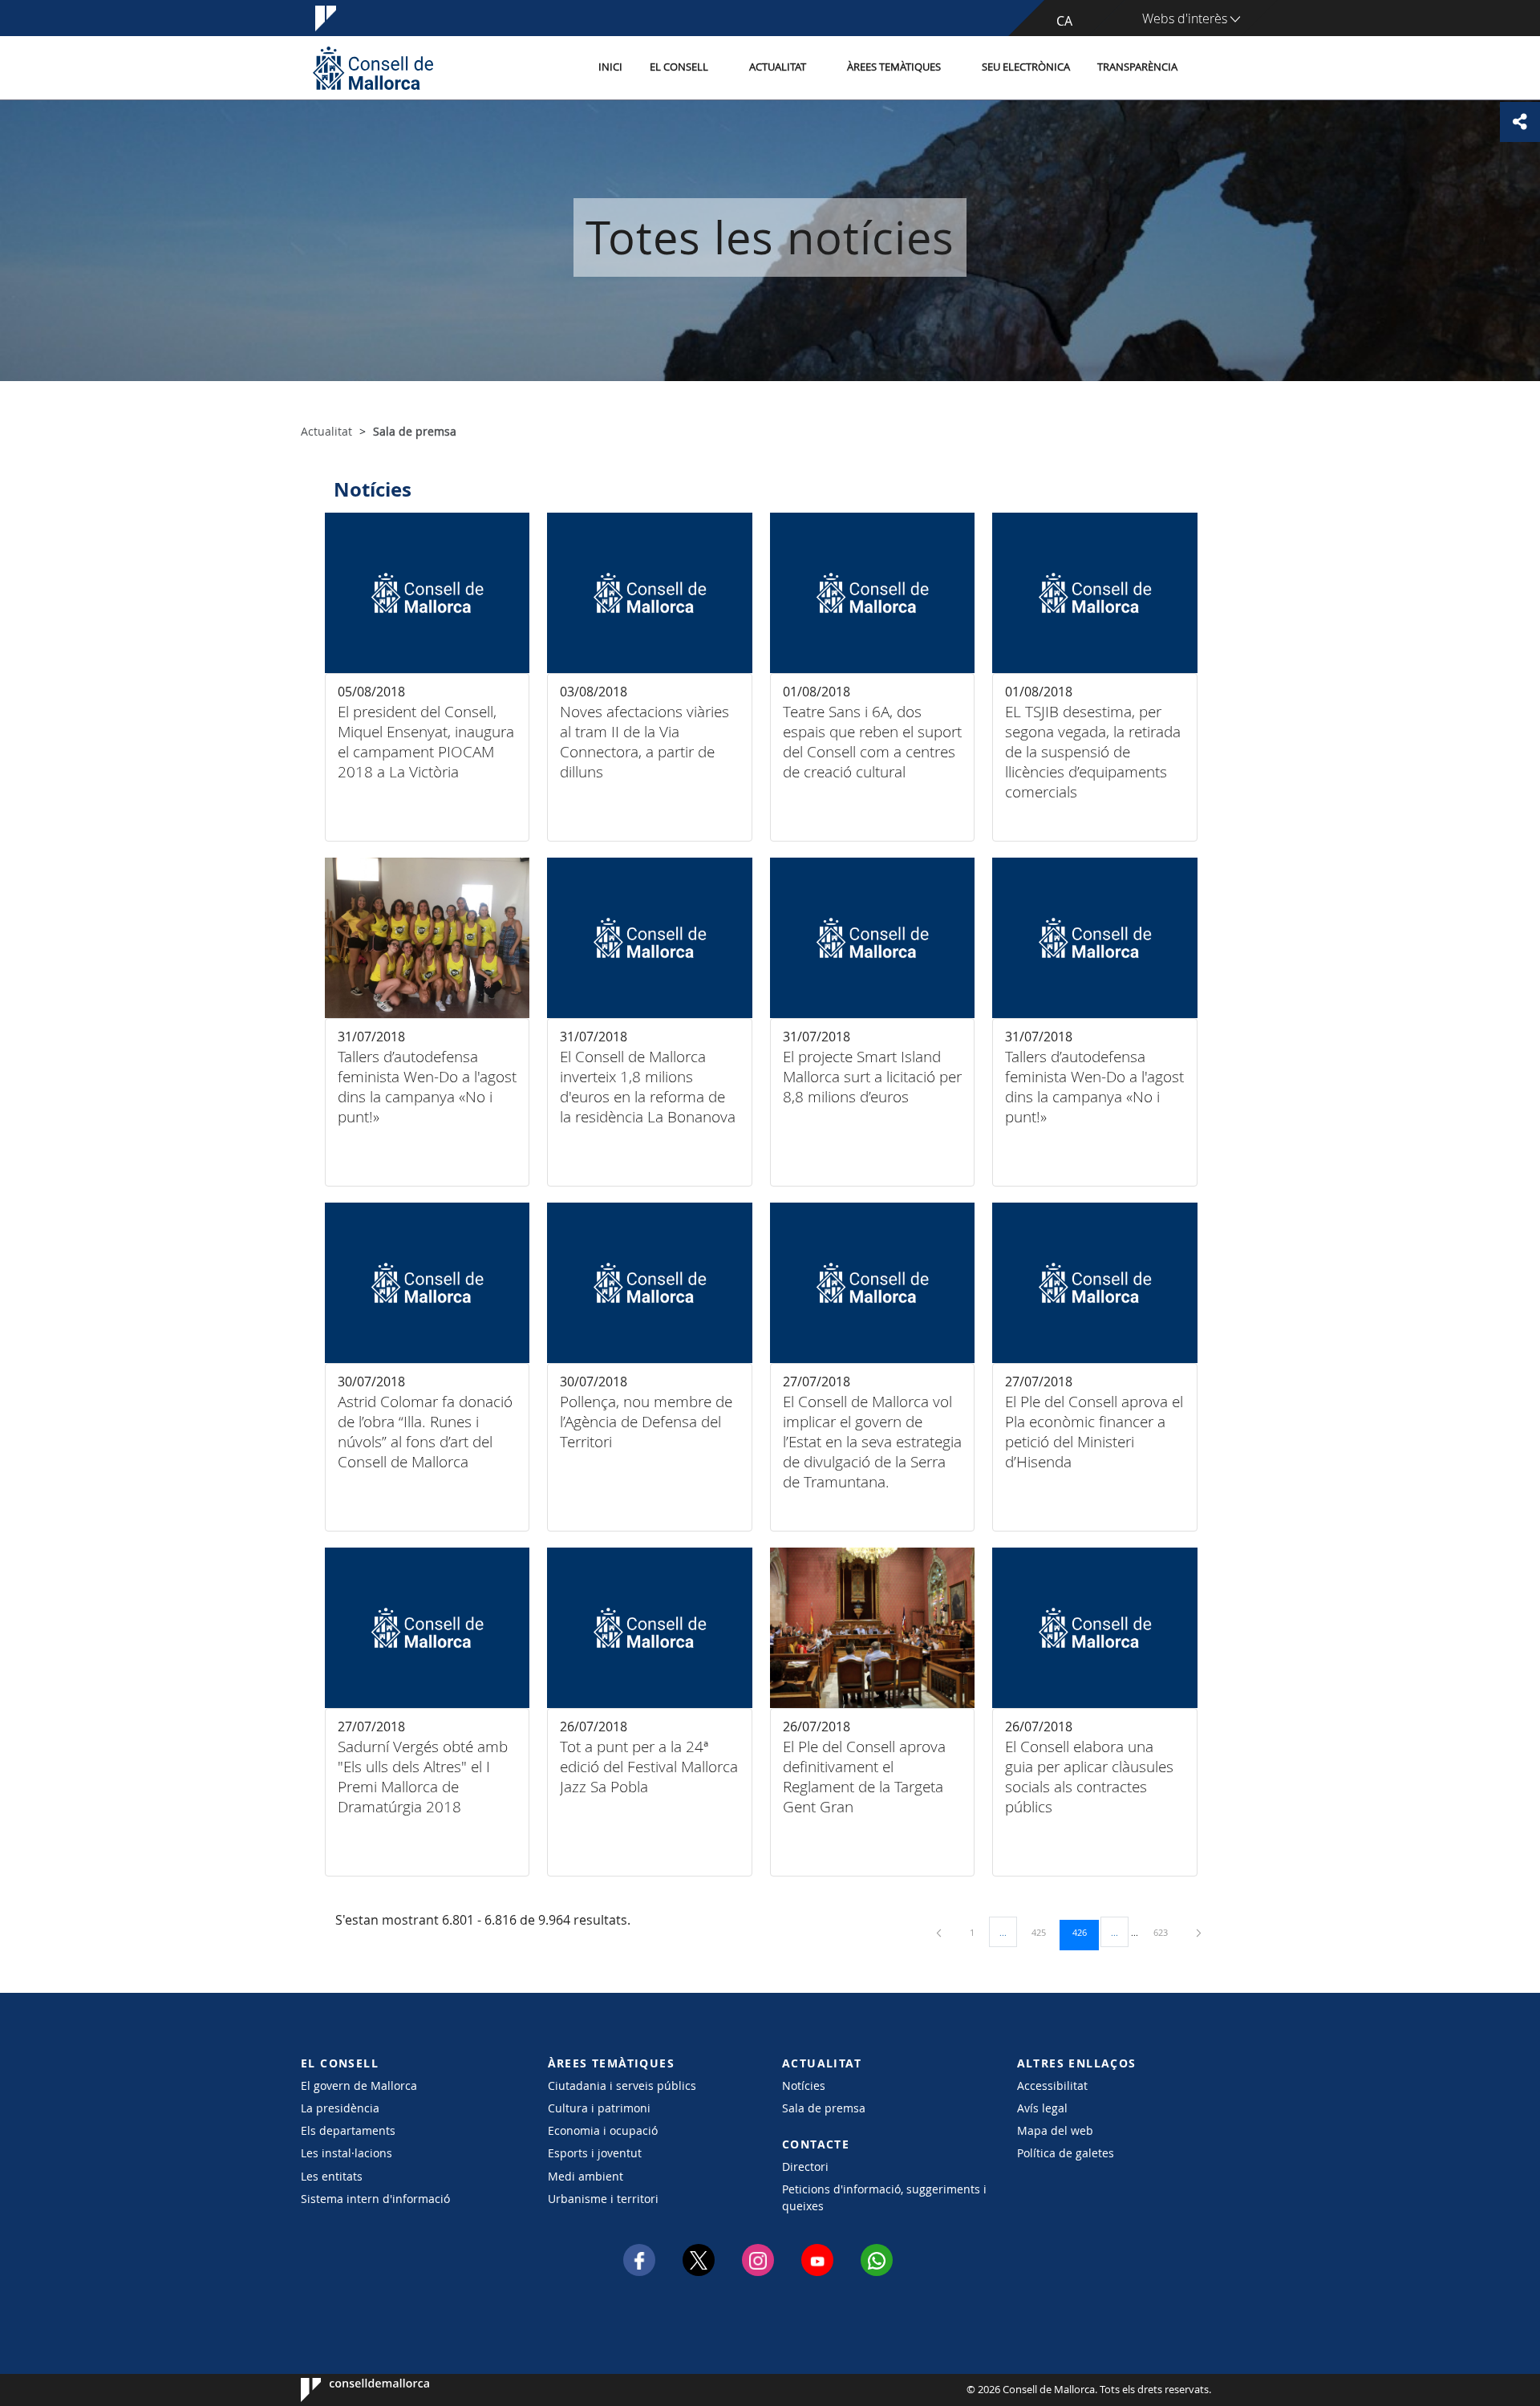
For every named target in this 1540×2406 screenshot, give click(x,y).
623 (1166, 1932)
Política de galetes (1066, 2153)
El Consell (679, 67)
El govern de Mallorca (359, 2085)
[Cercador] (1208, 68)
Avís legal (1042, 2108)
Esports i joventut (595, 2153)
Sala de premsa (824, 2108)
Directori (805, 2167)
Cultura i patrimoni (599, 2108)
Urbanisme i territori (603, 2199)
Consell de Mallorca (349, 2390)
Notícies (804, 2085)
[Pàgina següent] (1199, 1932)
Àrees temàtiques (894, 67)
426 (1085, 1932)
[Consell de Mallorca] (373, 68)
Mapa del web (1055, 2130)
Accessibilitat (1052, 2085)
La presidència (340, 2108)
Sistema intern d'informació (375, 2199)
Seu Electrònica (1026, 67)
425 (1044, 1932)
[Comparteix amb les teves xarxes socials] (1520, 122)
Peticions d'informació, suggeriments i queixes (884, 2197)
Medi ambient (586, 2176)
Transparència (1137, 67)
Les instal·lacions (346, 2153)
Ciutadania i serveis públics (622, 2085)
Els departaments (348, 2130)
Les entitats (332, 2176)
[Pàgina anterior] (940, 1932)
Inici (610, 67)
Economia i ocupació (603, 2130)
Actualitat (778, 67)
